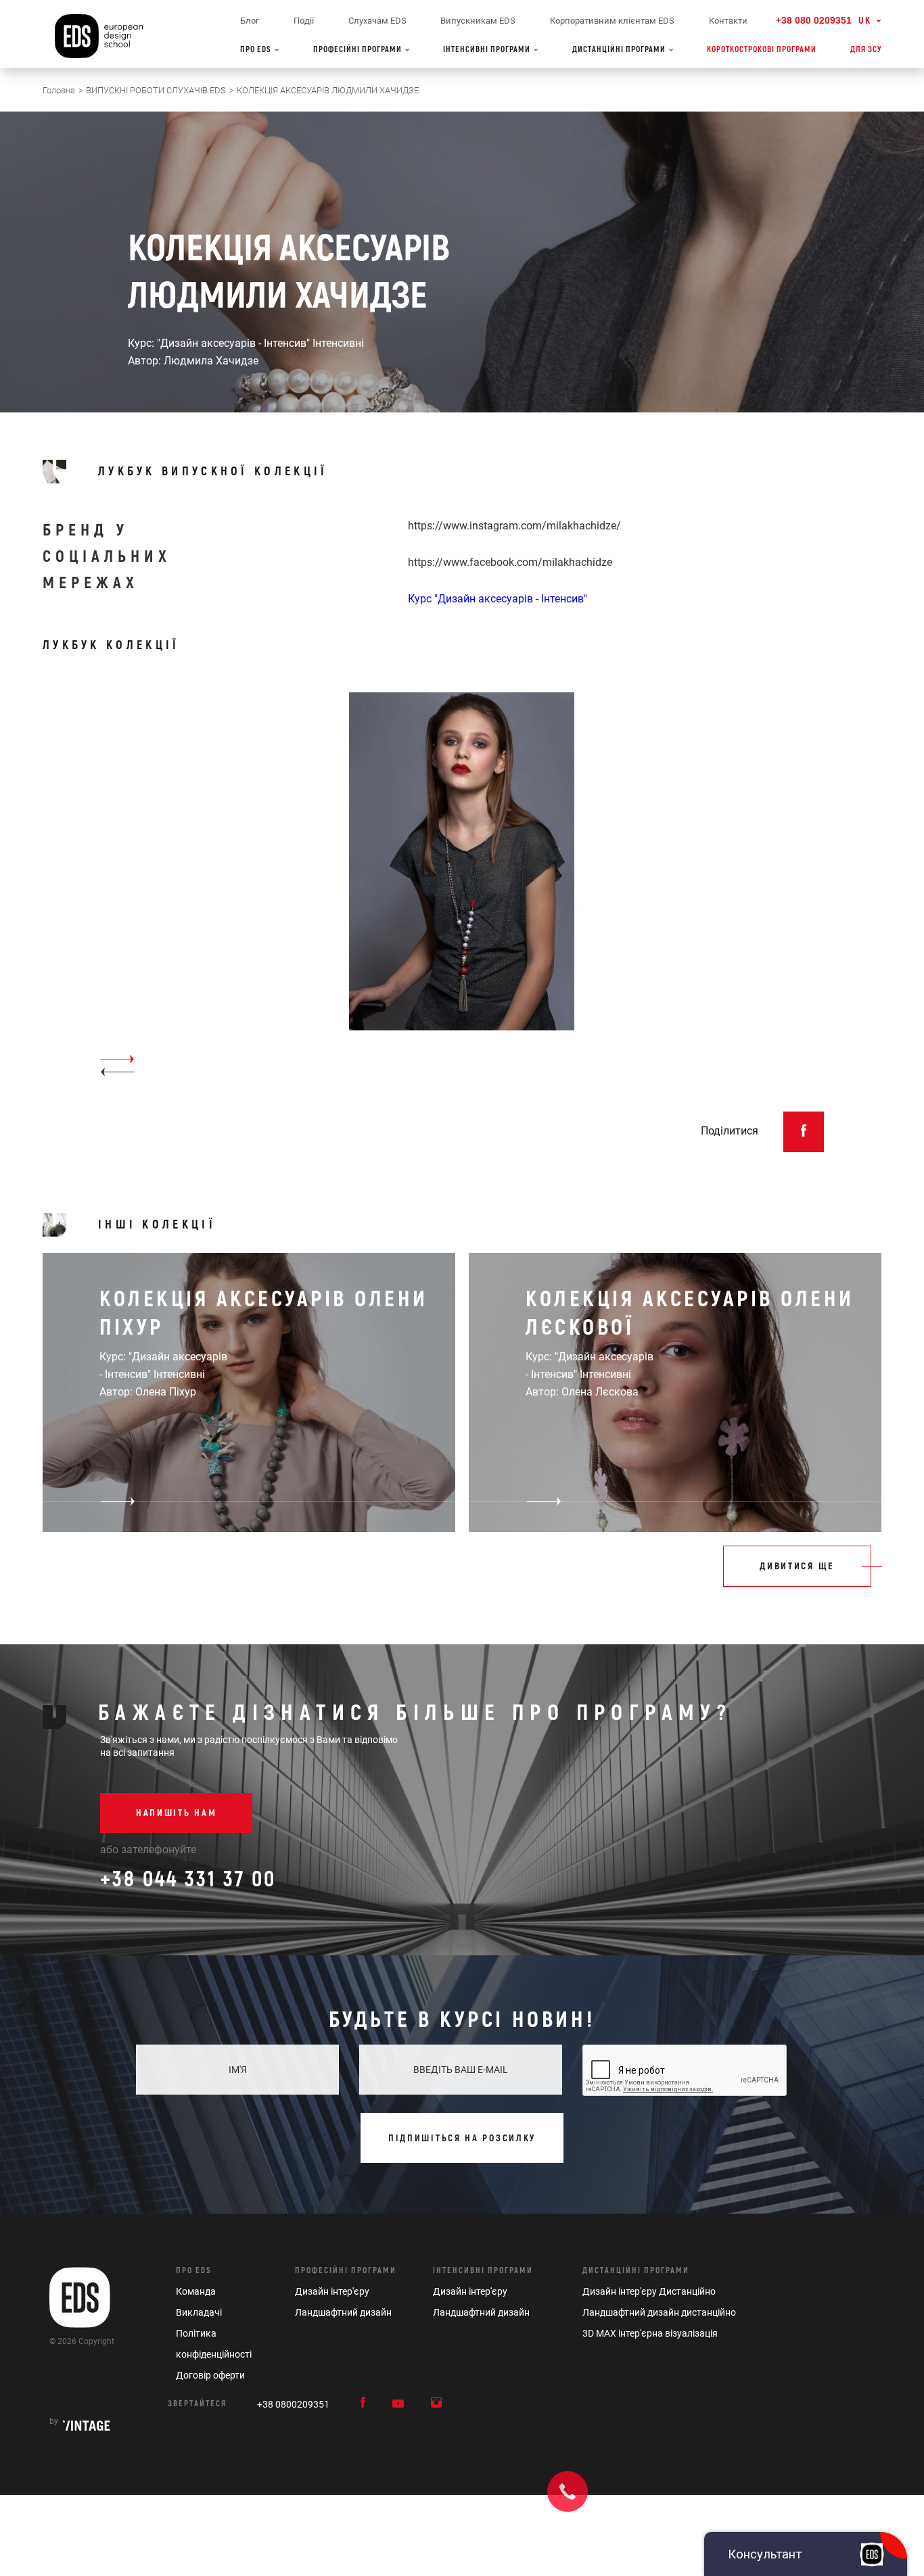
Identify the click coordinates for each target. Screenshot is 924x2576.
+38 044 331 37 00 (188, 1880)
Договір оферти (210, 2375)
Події (304, 21)
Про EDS (194, 2271)
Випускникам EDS (478, 21)
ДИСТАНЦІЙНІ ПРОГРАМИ (620, 50)
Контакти (728, 21)
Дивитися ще (797, 1566)
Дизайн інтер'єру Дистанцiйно (649, 2291)
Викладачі (199, 2312)
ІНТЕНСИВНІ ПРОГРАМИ (488, 50)
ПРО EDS (257, 50)
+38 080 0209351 (814, 20)
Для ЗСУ (866, 50)
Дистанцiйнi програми (636, 2271)
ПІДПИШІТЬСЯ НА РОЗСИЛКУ (462, 2138)
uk (865, 21)
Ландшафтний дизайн (343, 2312)
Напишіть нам (176, 1813)
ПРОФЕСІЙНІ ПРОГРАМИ (359, 50)
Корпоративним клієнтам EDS (612, 21)
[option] (462, 885)
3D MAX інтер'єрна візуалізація (650, 2333)
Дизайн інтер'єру (332, 2291)
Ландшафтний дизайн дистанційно (659, 2312)
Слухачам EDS (377, 21)
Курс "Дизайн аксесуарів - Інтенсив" (498, 599)
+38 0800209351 (293, 2404)
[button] (117, 1072)
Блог (250, 21)
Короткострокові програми (762, 50)
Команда (196, 2291)
